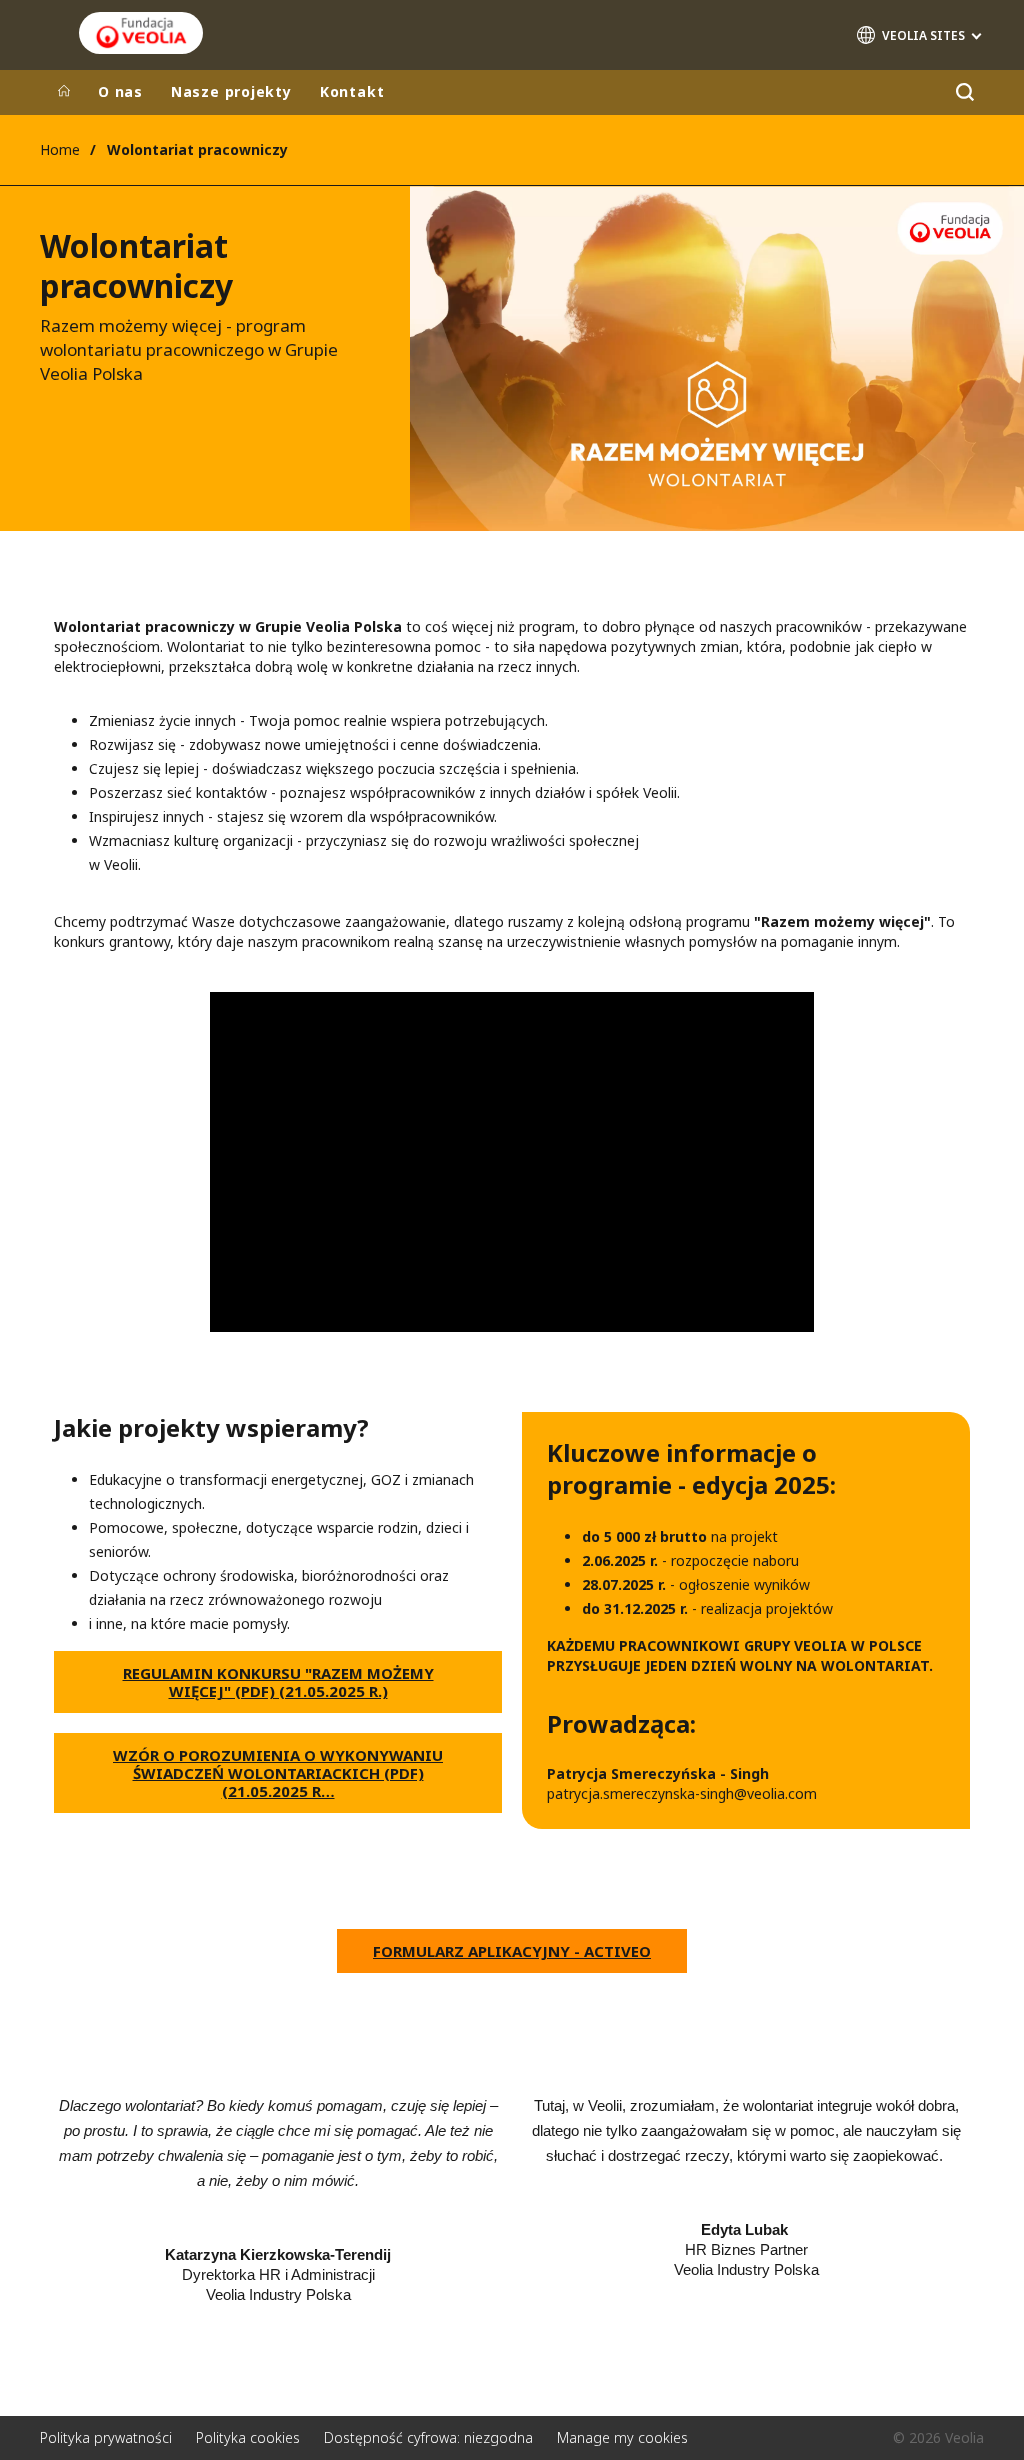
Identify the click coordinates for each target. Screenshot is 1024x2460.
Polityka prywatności (106, 2437)
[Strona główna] (64, 92)
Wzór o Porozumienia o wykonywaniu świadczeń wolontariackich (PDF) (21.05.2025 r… (278, 1773)
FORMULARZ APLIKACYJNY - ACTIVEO (512, 1951)
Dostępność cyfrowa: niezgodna (428, 2437)
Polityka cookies (248, 2437)
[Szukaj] (964, 92)
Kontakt (352, 91)
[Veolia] (141, 33)
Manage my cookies (622, 2437)
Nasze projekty (231, 91)
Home (60, 149)
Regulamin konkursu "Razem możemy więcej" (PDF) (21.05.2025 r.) (278, 1682)
